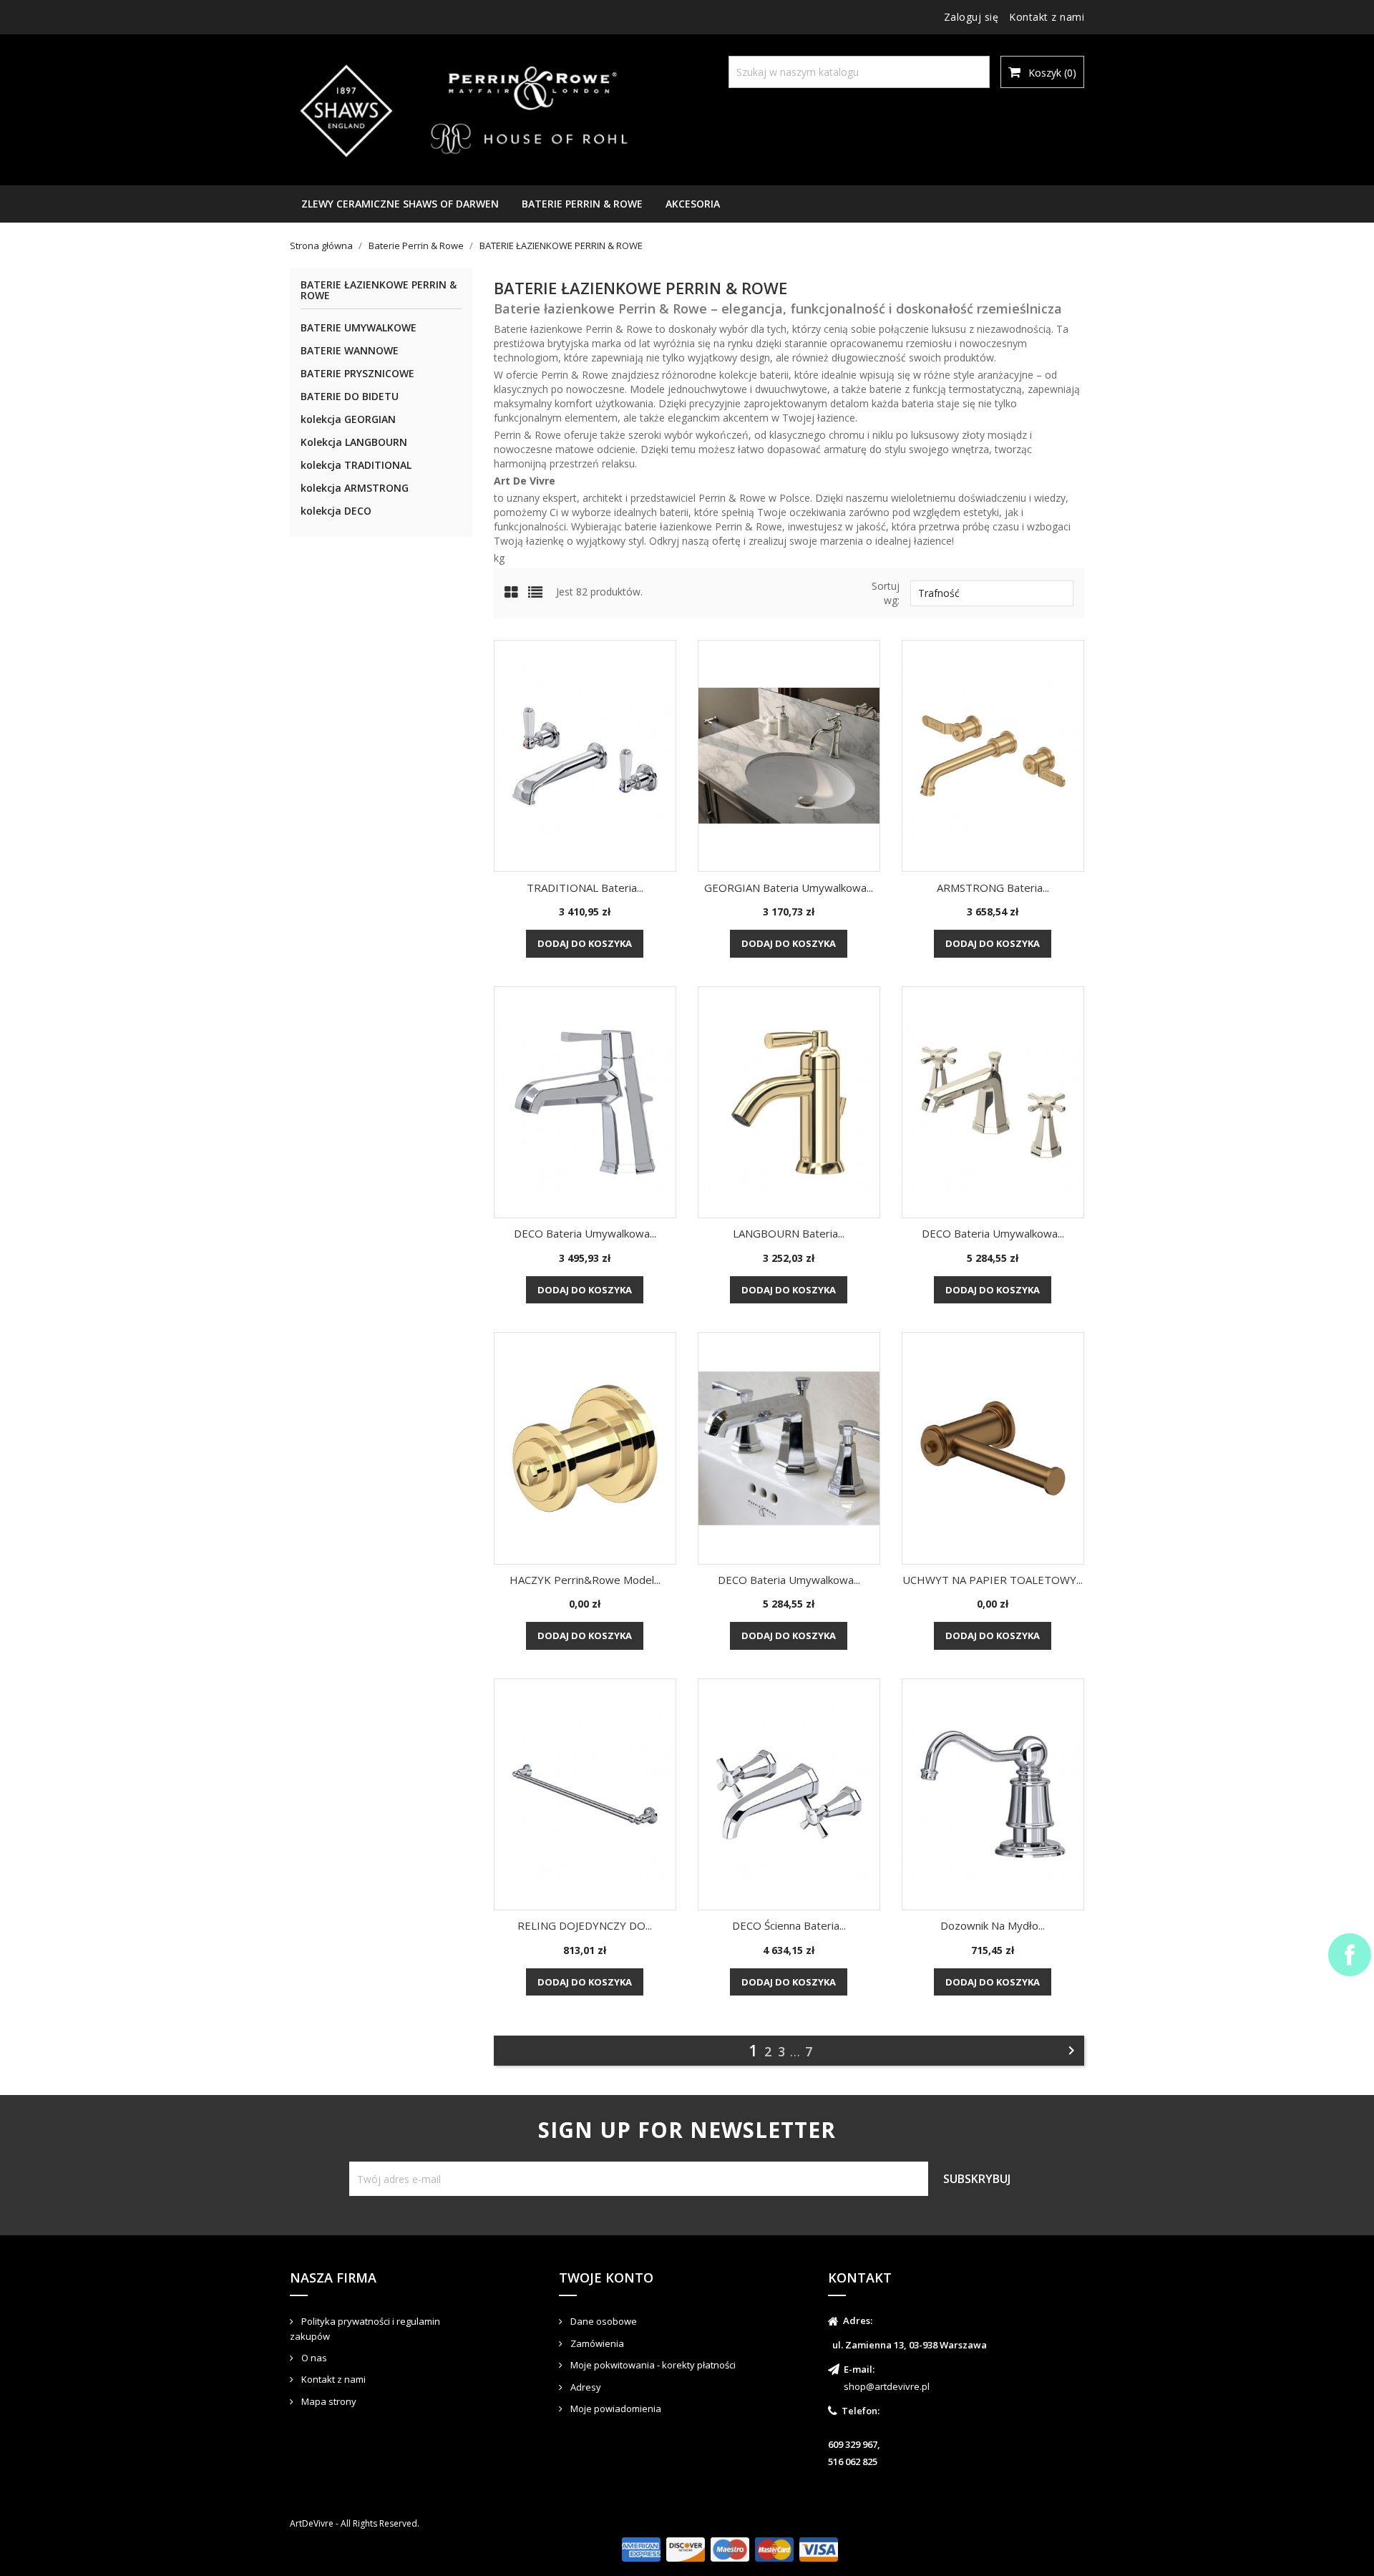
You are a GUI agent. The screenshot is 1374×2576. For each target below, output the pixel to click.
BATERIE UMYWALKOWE (359, 327)
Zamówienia (596, 2343)
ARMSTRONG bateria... (993, 888)
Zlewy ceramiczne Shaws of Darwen (400, 204)
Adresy (585, 2387)
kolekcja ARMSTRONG (355, 488)
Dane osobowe (603, 2321)
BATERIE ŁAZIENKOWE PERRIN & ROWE (379, 291)
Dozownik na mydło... (993, 1925)
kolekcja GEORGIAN (348, 419)
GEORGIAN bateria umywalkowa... (789, 888)
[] (961, 59)
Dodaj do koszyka (585, 943)
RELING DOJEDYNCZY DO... (585, 1925)
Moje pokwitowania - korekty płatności (652, 2365)
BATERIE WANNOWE (350, 350)
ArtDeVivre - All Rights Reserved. (355, 2523)
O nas (313, 2358)
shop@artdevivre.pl (887, 2386)
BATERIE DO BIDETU (350, 396)
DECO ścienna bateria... (789, 1925)
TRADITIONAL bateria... (585, 888)
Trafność (992, 593)
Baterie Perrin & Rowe (582, 204)
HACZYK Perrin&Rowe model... (585, 1580)
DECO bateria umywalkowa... (585, 1233)
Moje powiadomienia (615, 2409)
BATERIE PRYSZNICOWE (357, 373)
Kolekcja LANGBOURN (354, 442)
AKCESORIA (693, 204)
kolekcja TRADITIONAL (356, 465)
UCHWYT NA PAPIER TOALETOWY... (993, 1580)
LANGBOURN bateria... (789, 1233)
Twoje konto (606, 2278)
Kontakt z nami (1047, 17)
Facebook (1350, 1955)
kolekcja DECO (336, 511)
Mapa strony (328, 2401)
